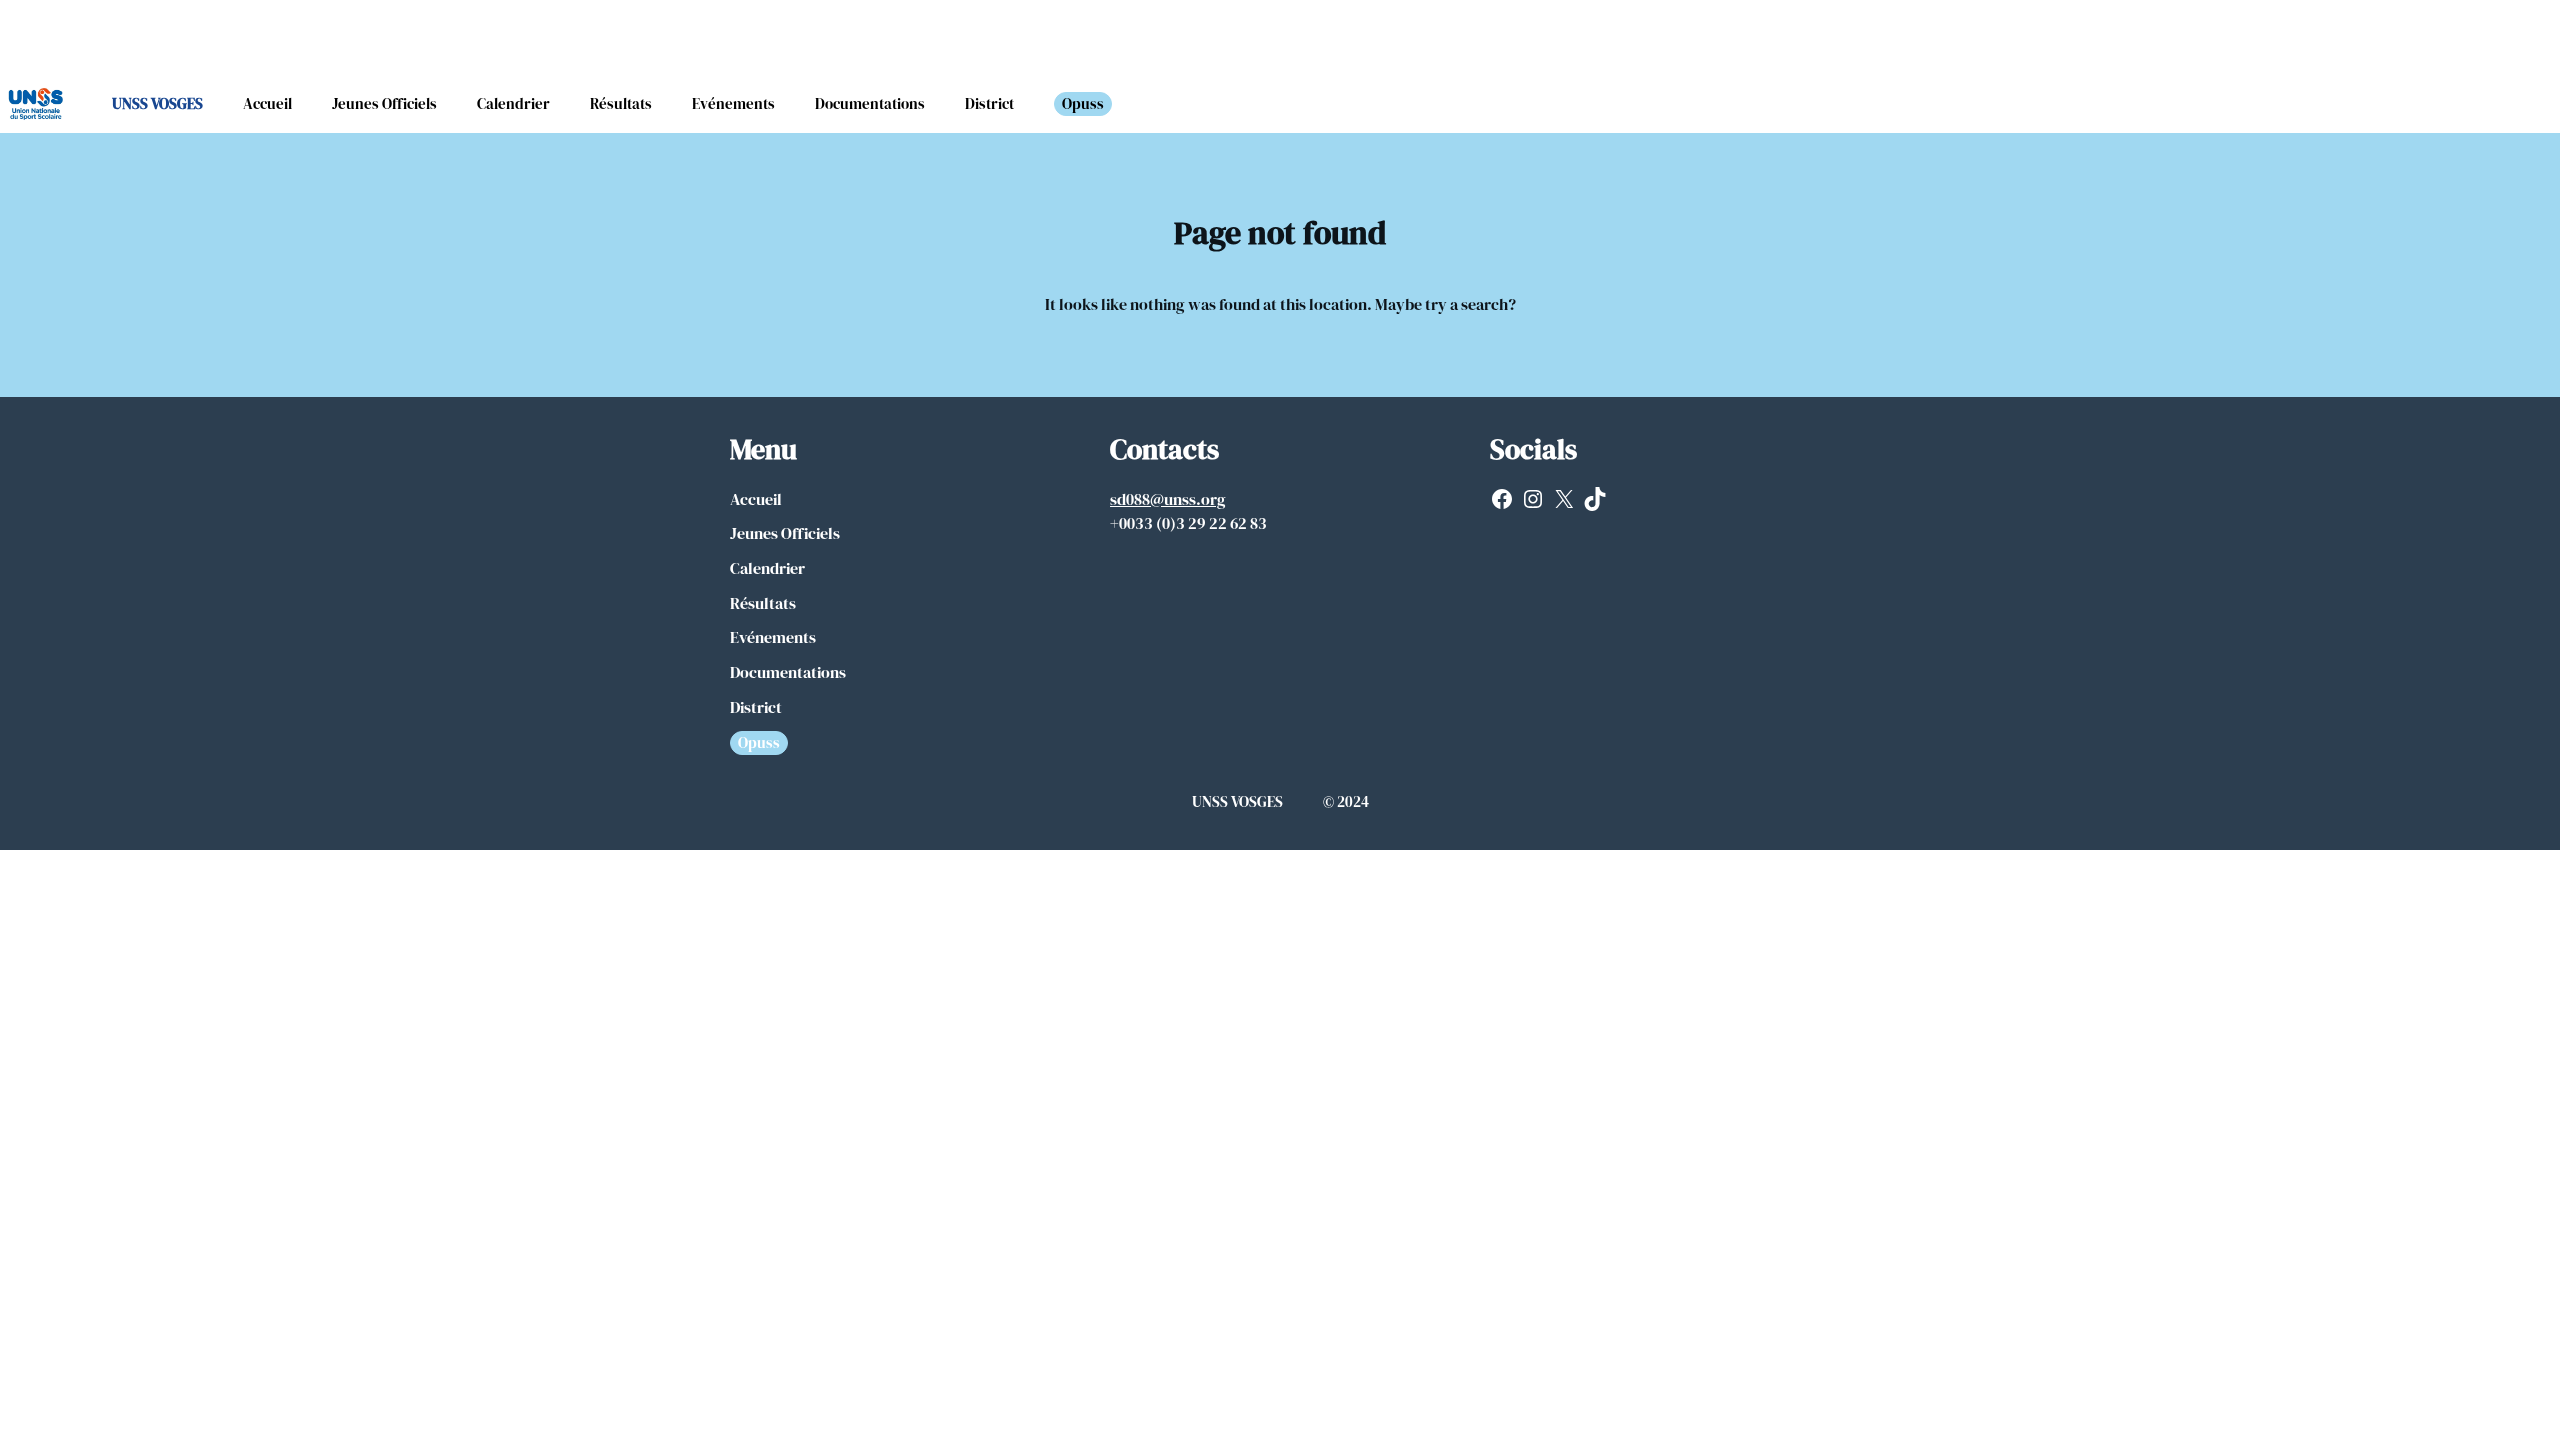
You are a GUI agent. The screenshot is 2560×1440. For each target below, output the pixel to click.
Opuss (1083, 103)
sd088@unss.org (1168, 499)
